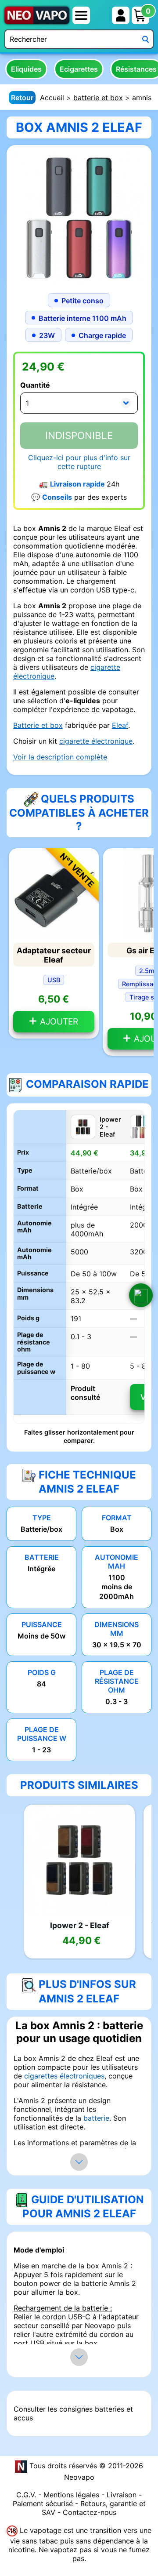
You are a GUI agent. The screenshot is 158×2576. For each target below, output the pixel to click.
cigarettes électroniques (64, 2076)
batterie (96, 2118)
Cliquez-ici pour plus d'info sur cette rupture (79, 462)
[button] (141, 1295)
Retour (22, 98)
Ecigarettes (79, 69)
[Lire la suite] (79, 2162)
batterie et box (98, 98)
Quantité (35, 385)
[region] (79, 1267)
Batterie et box (38, 725)
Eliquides (26, 69)
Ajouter (58, 1021)
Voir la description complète (60, 757)
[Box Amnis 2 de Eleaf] (79, 217)
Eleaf (120, 725)
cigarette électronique (96, 741)
